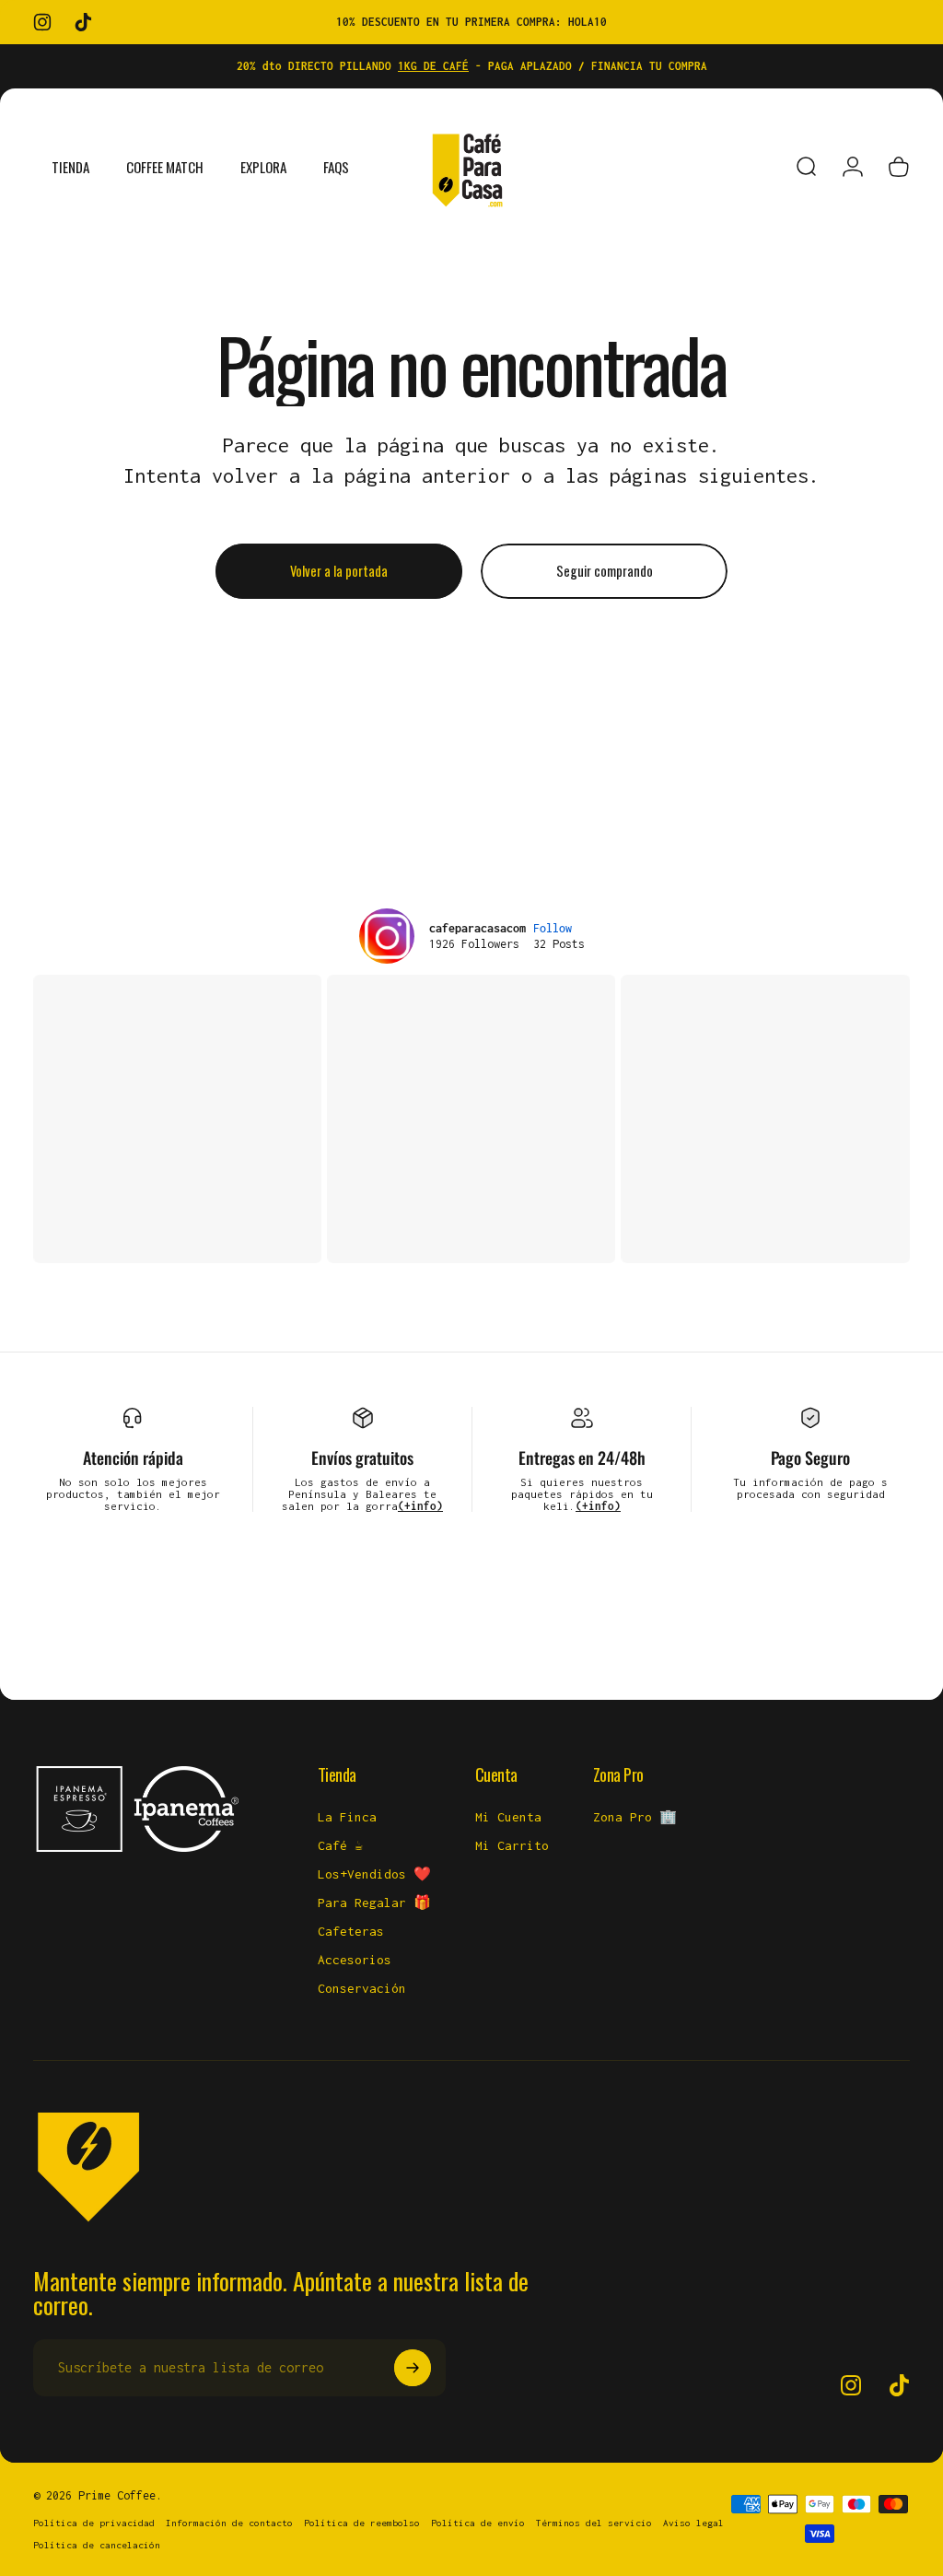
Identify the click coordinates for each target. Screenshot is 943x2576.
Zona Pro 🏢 (635, 1817)
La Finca (347, 1817)
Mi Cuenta (508, 1817)
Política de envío (478, 2523)
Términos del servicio (594, 2523)
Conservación (362, 1988)
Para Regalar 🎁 (374, 1903)
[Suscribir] (413, 2368)
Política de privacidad (94, 2523)
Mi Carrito (512, 1845)
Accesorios (355, 1960)
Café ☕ (340, 1845)
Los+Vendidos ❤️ (374, 1874)
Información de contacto (229, 2523)
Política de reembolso (362, 2523)
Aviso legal (693, 2523)
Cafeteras (351, 1931)
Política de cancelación (97, 2545)
